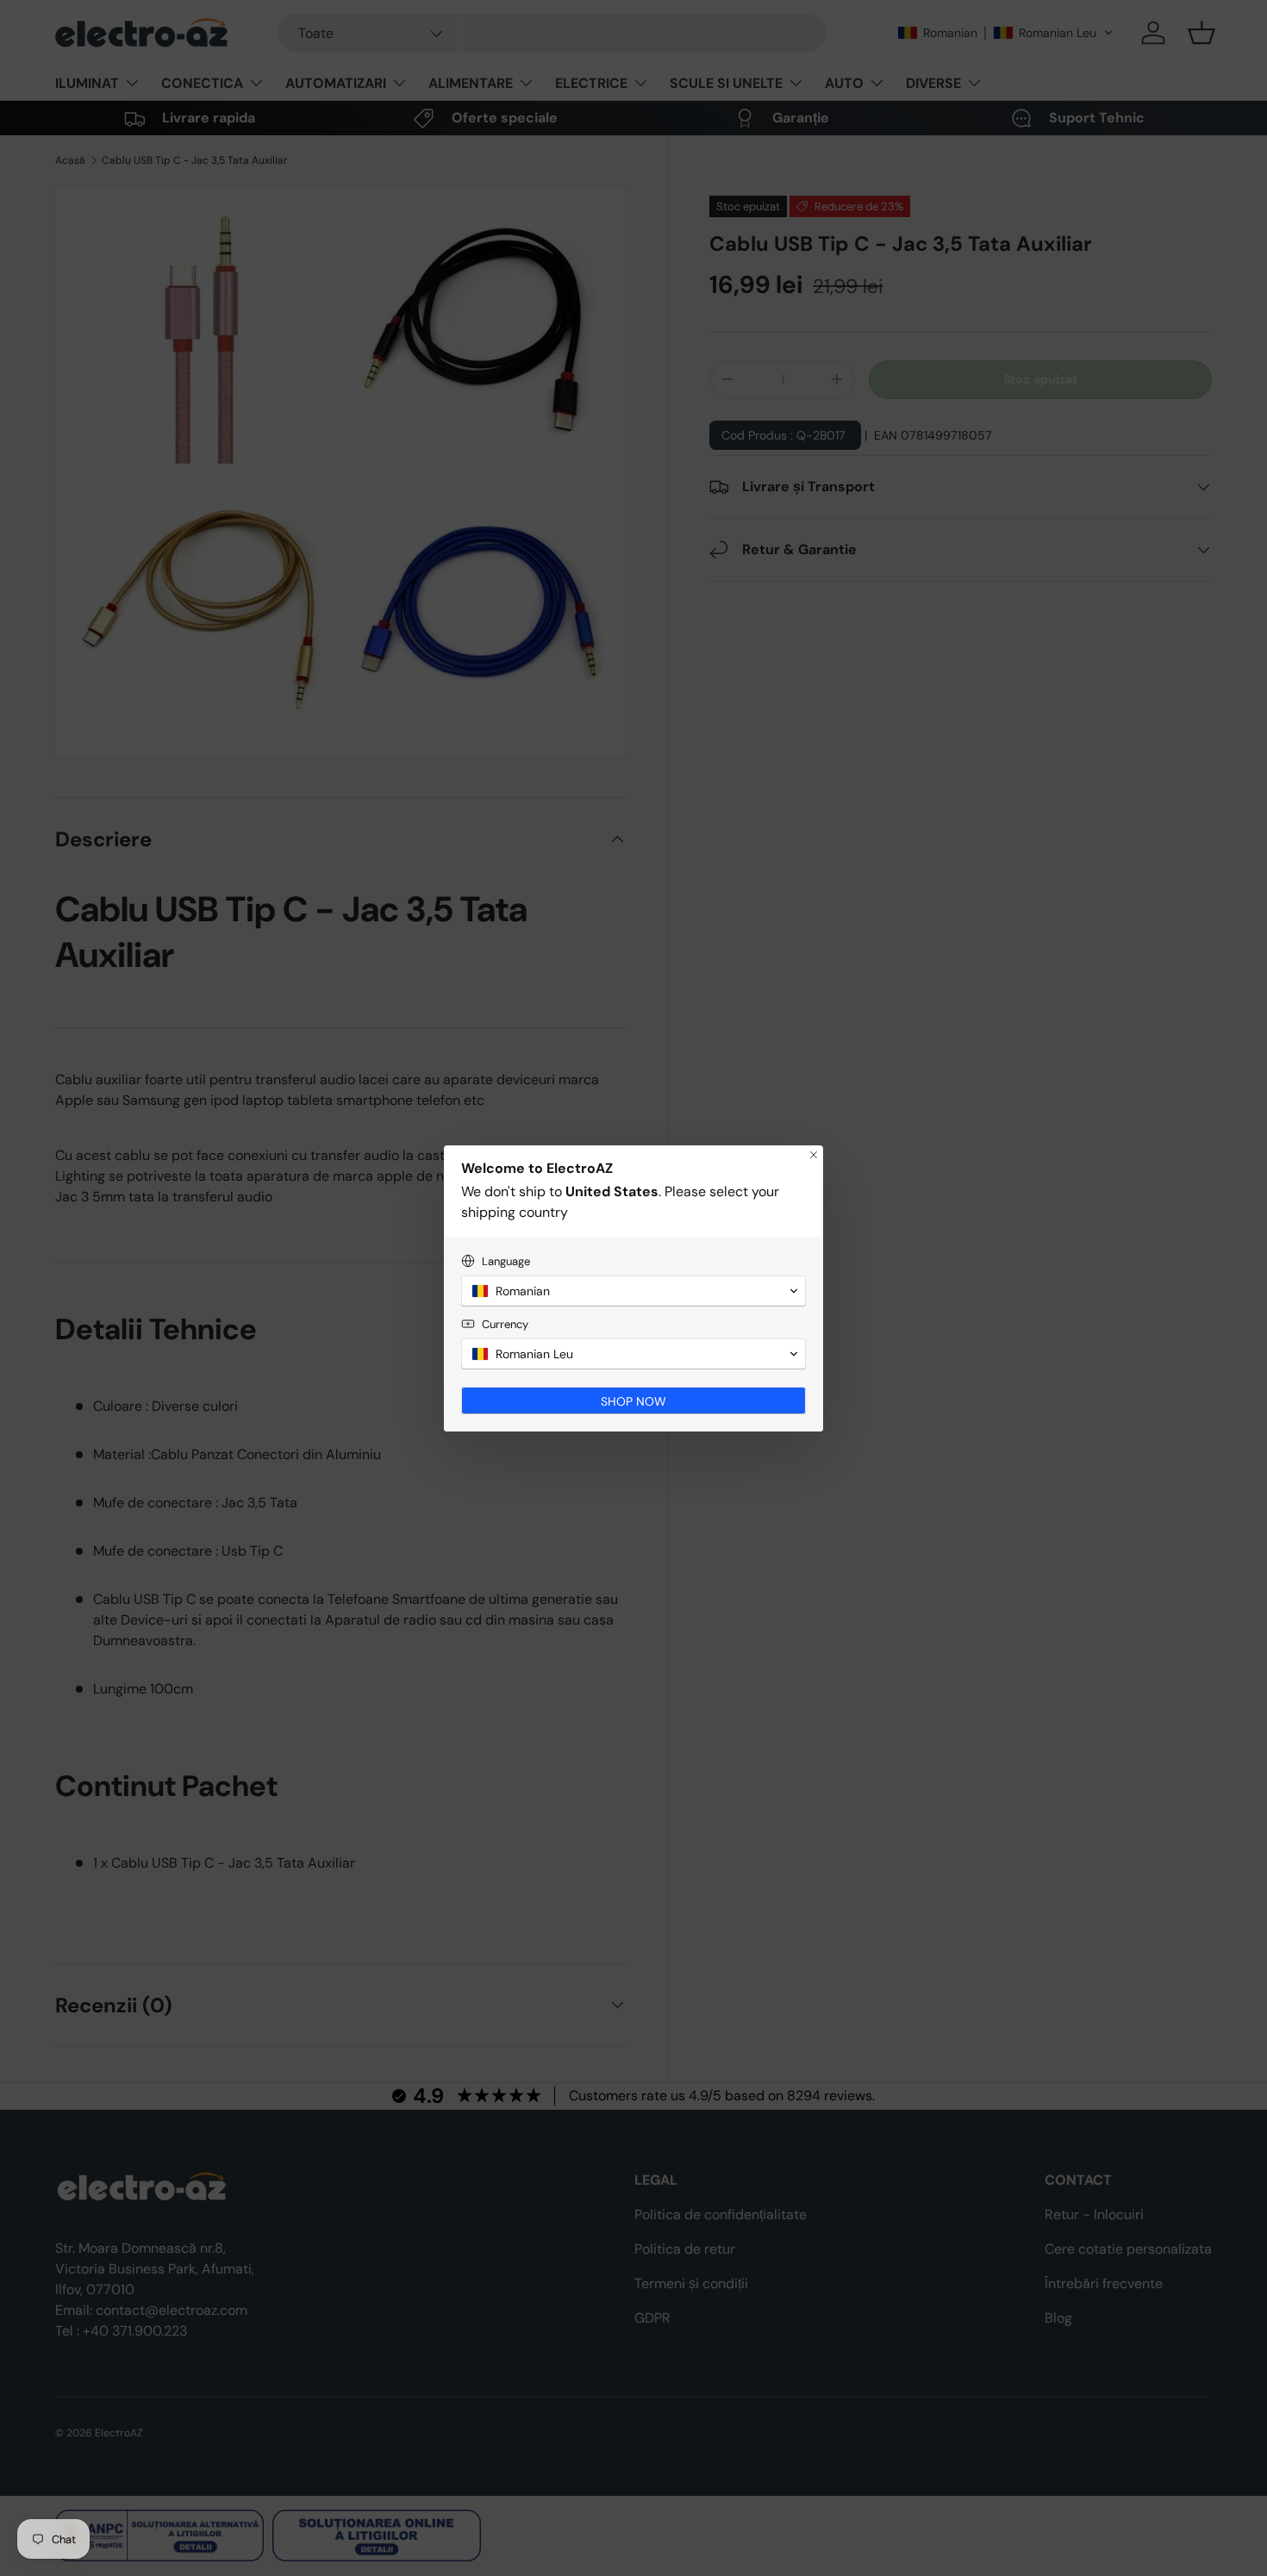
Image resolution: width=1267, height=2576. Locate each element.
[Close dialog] (814, 1155)
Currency (505, 1324)
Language (506, 1261)
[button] (633, 1291)
